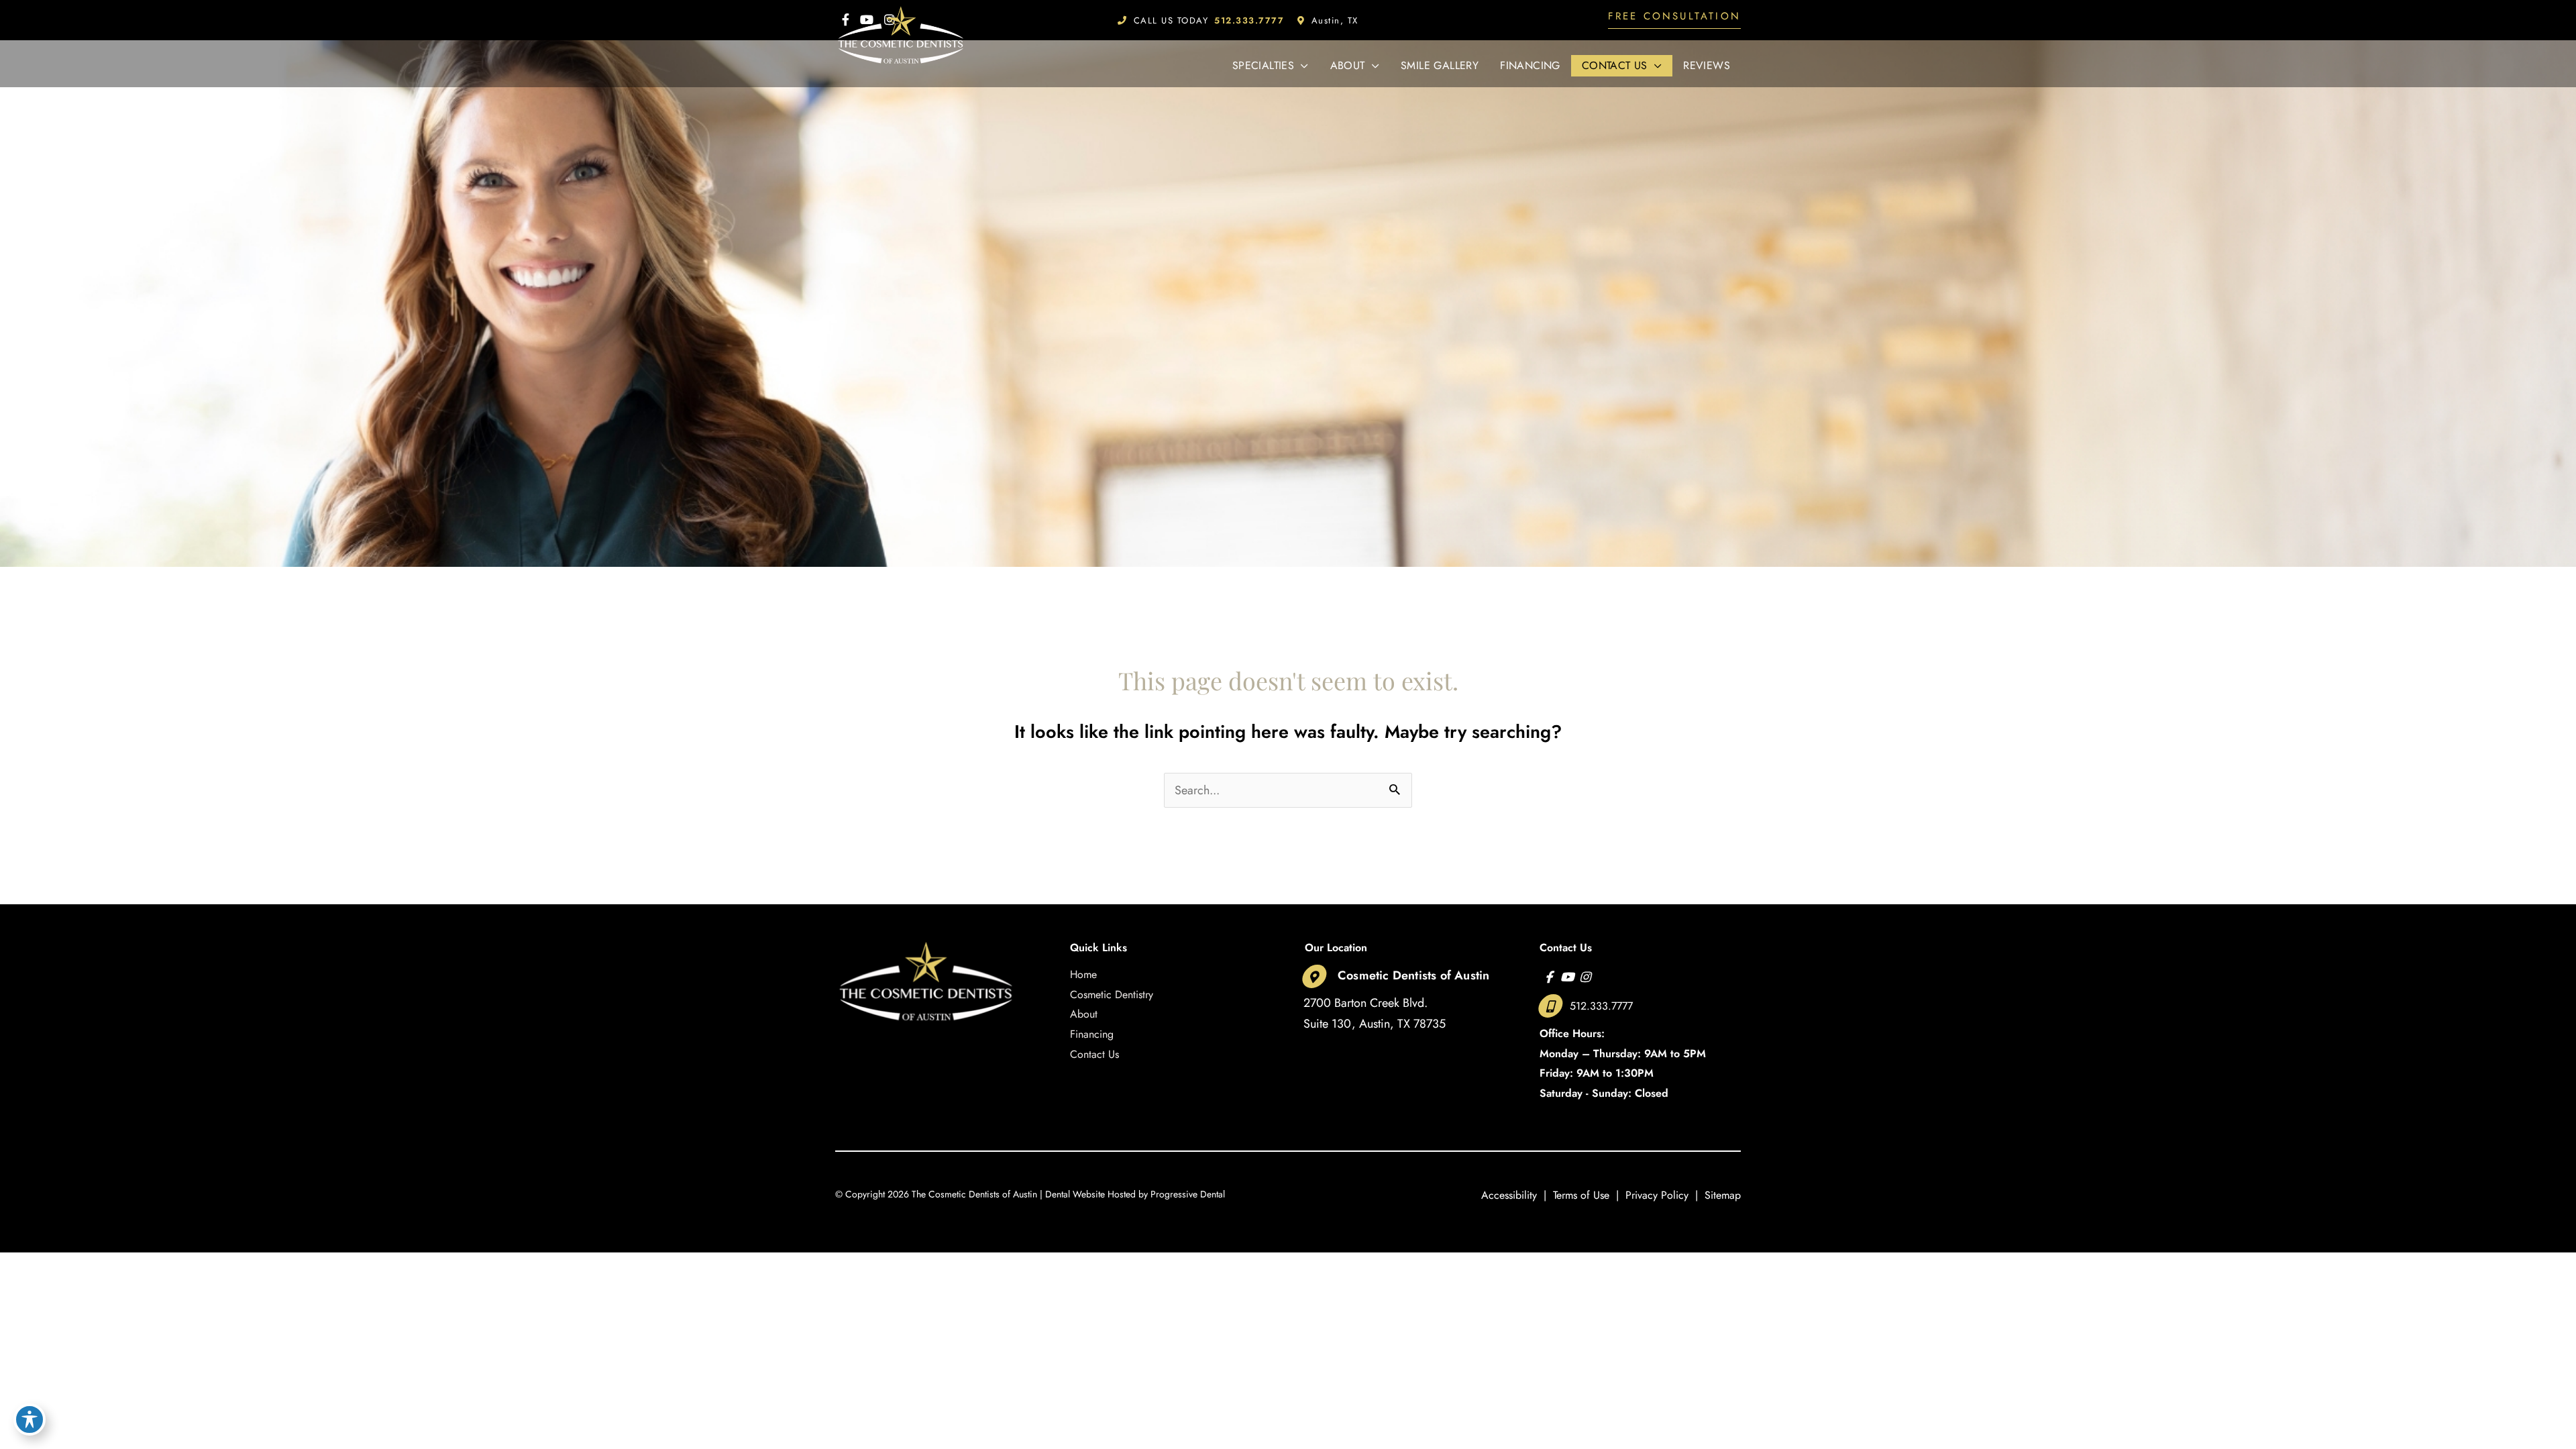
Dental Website (1075, 1194)
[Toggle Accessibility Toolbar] (30, 1419)
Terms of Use (1581, 1195)
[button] (1674, 20)
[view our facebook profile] (1549, 977)
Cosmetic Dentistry (1112, 995)
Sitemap (1723, 1195)
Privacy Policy (1657, 1195)
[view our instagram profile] (1585, 977)
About (1084, 1014)
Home (1083, 974)
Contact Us (1094, 1054)
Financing (1092, 1034)
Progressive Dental (1188, 1194)
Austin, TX (1335, 20)
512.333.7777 (1601, 1006)
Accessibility (1509, 1195)
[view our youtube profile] (1567, 977)
